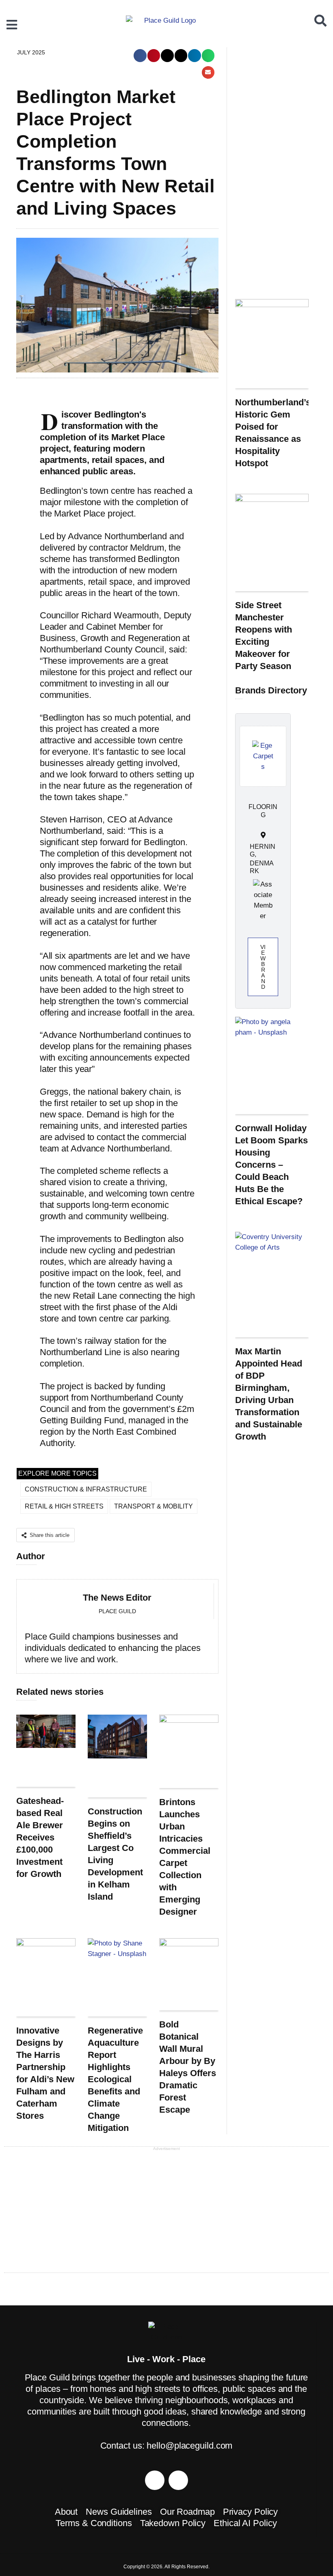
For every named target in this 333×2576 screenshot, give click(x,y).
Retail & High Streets (64, 1506)
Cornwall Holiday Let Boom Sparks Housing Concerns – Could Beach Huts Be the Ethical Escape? (271, 1165)
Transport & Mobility (154, 1506)
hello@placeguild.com (189, 2446)
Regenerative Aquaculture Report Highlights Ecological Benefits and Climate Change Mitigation (115, 2079)
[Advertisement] (272, 169)
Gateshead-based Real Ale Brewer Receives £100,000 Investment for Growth (40, 1837)
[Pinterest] (155, 2480)
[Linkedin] (178, 2480)
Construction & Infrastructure (86, 1489)
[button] (140, 56)
